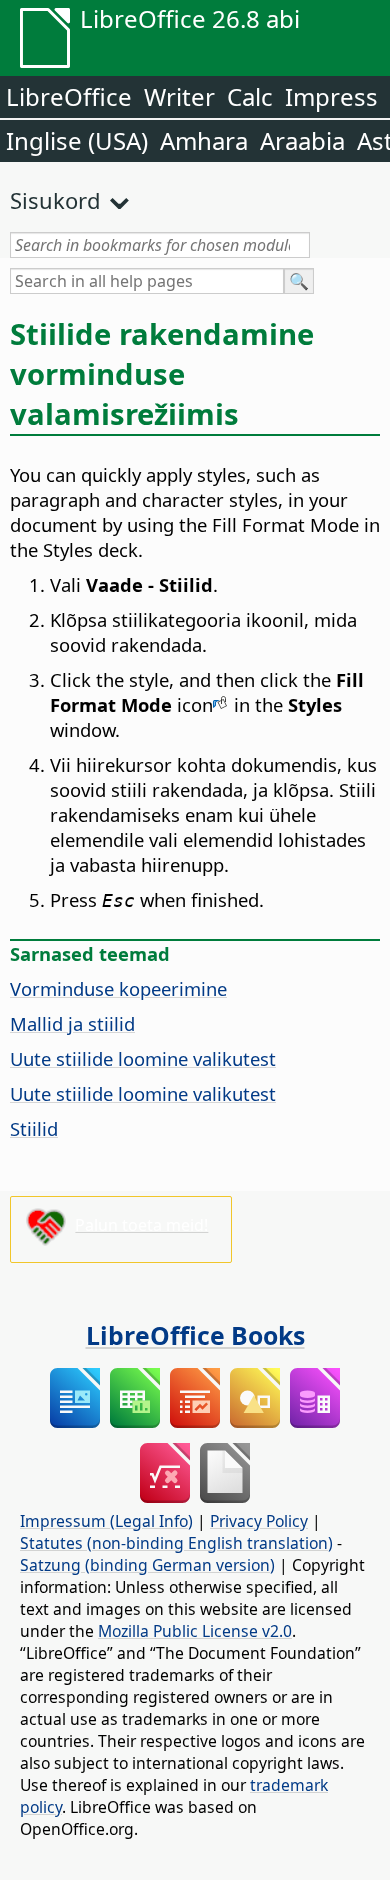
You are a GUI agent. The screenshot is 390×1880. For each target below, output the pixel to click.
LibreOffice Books (195, 1335)
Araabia (302, 140)
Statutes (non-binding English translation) (176, 1543)
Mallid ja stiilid (72, 1023)
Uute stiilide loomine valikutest (143, 1058)
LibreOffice (69, 96)
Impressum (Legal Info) (106, 1521)
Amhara (204, 140)
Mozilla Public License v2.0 (195, 1631)
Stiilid (34, 1128)
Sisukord (55, 200)
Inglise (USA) (77, 140)
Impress (331, 96)
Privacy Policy (259, 1521)
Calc (250, 96)
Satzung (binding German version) (147, 1565)
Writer (179, 96)
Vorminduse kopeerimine (118, 988)
